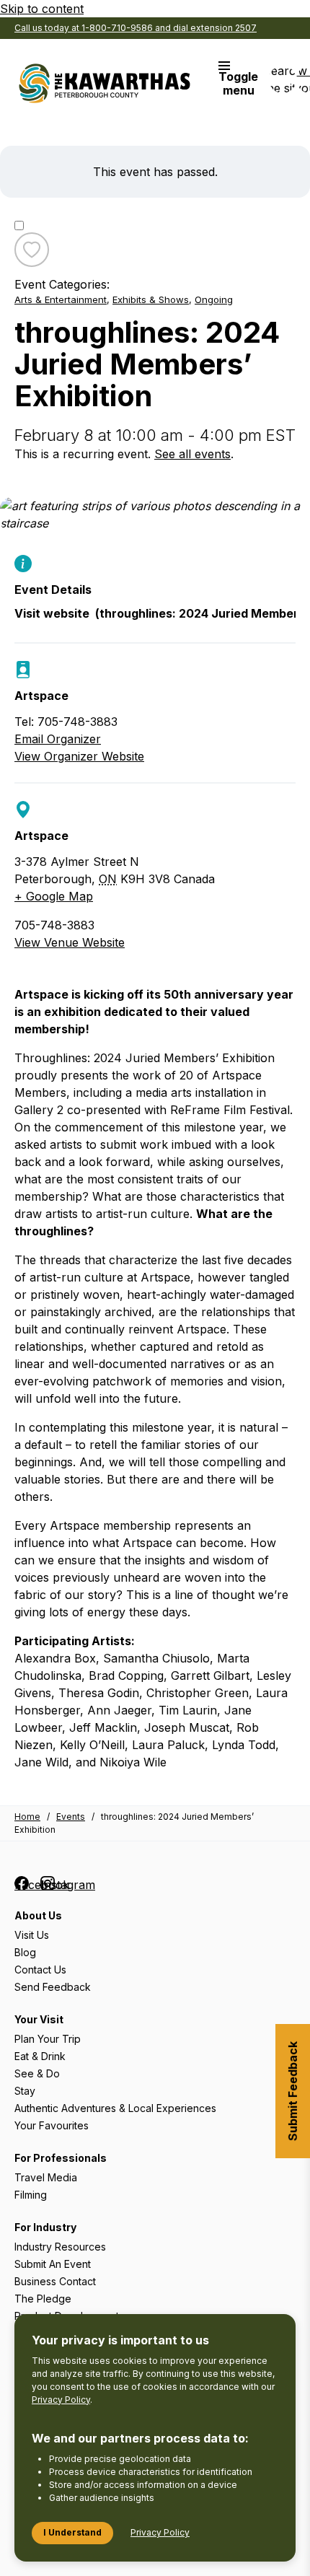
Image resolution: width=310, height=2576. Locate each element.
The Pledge (43, 2299)
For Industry (45, 2227)
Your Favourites (52, 2125)
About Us (38, 1915)
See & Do (37, 2073)
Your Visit (39, 2019)
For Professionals (61, 2158)
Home (27, 1817)
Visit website (155, 614)
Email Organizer (58, 739)
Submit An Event (53, 2264)
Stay (25, 2091)
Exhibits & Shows (151, 299)
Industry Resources (60, 2247)
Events (71, 1817)
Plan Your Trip (48, 2039)
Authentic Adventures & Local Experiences (115, 2108)
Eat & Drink (40, 2056)
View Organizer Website (79, 756)
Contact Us (40, 1970)
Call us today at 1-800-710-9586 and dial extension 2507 (136, 28)
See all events (192, 454)
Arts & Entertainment (61, 299)
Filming (31, 2195)
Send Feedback (53, 1987)
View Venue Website (70, 942)
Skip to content (42, 9)
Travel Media (46, 2177)
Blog (25, 1952)
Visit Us (32, 1935)
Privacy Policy (61, 2400)
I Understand (72, 2532)
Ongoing (214, 299)
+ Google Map (54, 896)
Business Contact (55, 2281)
